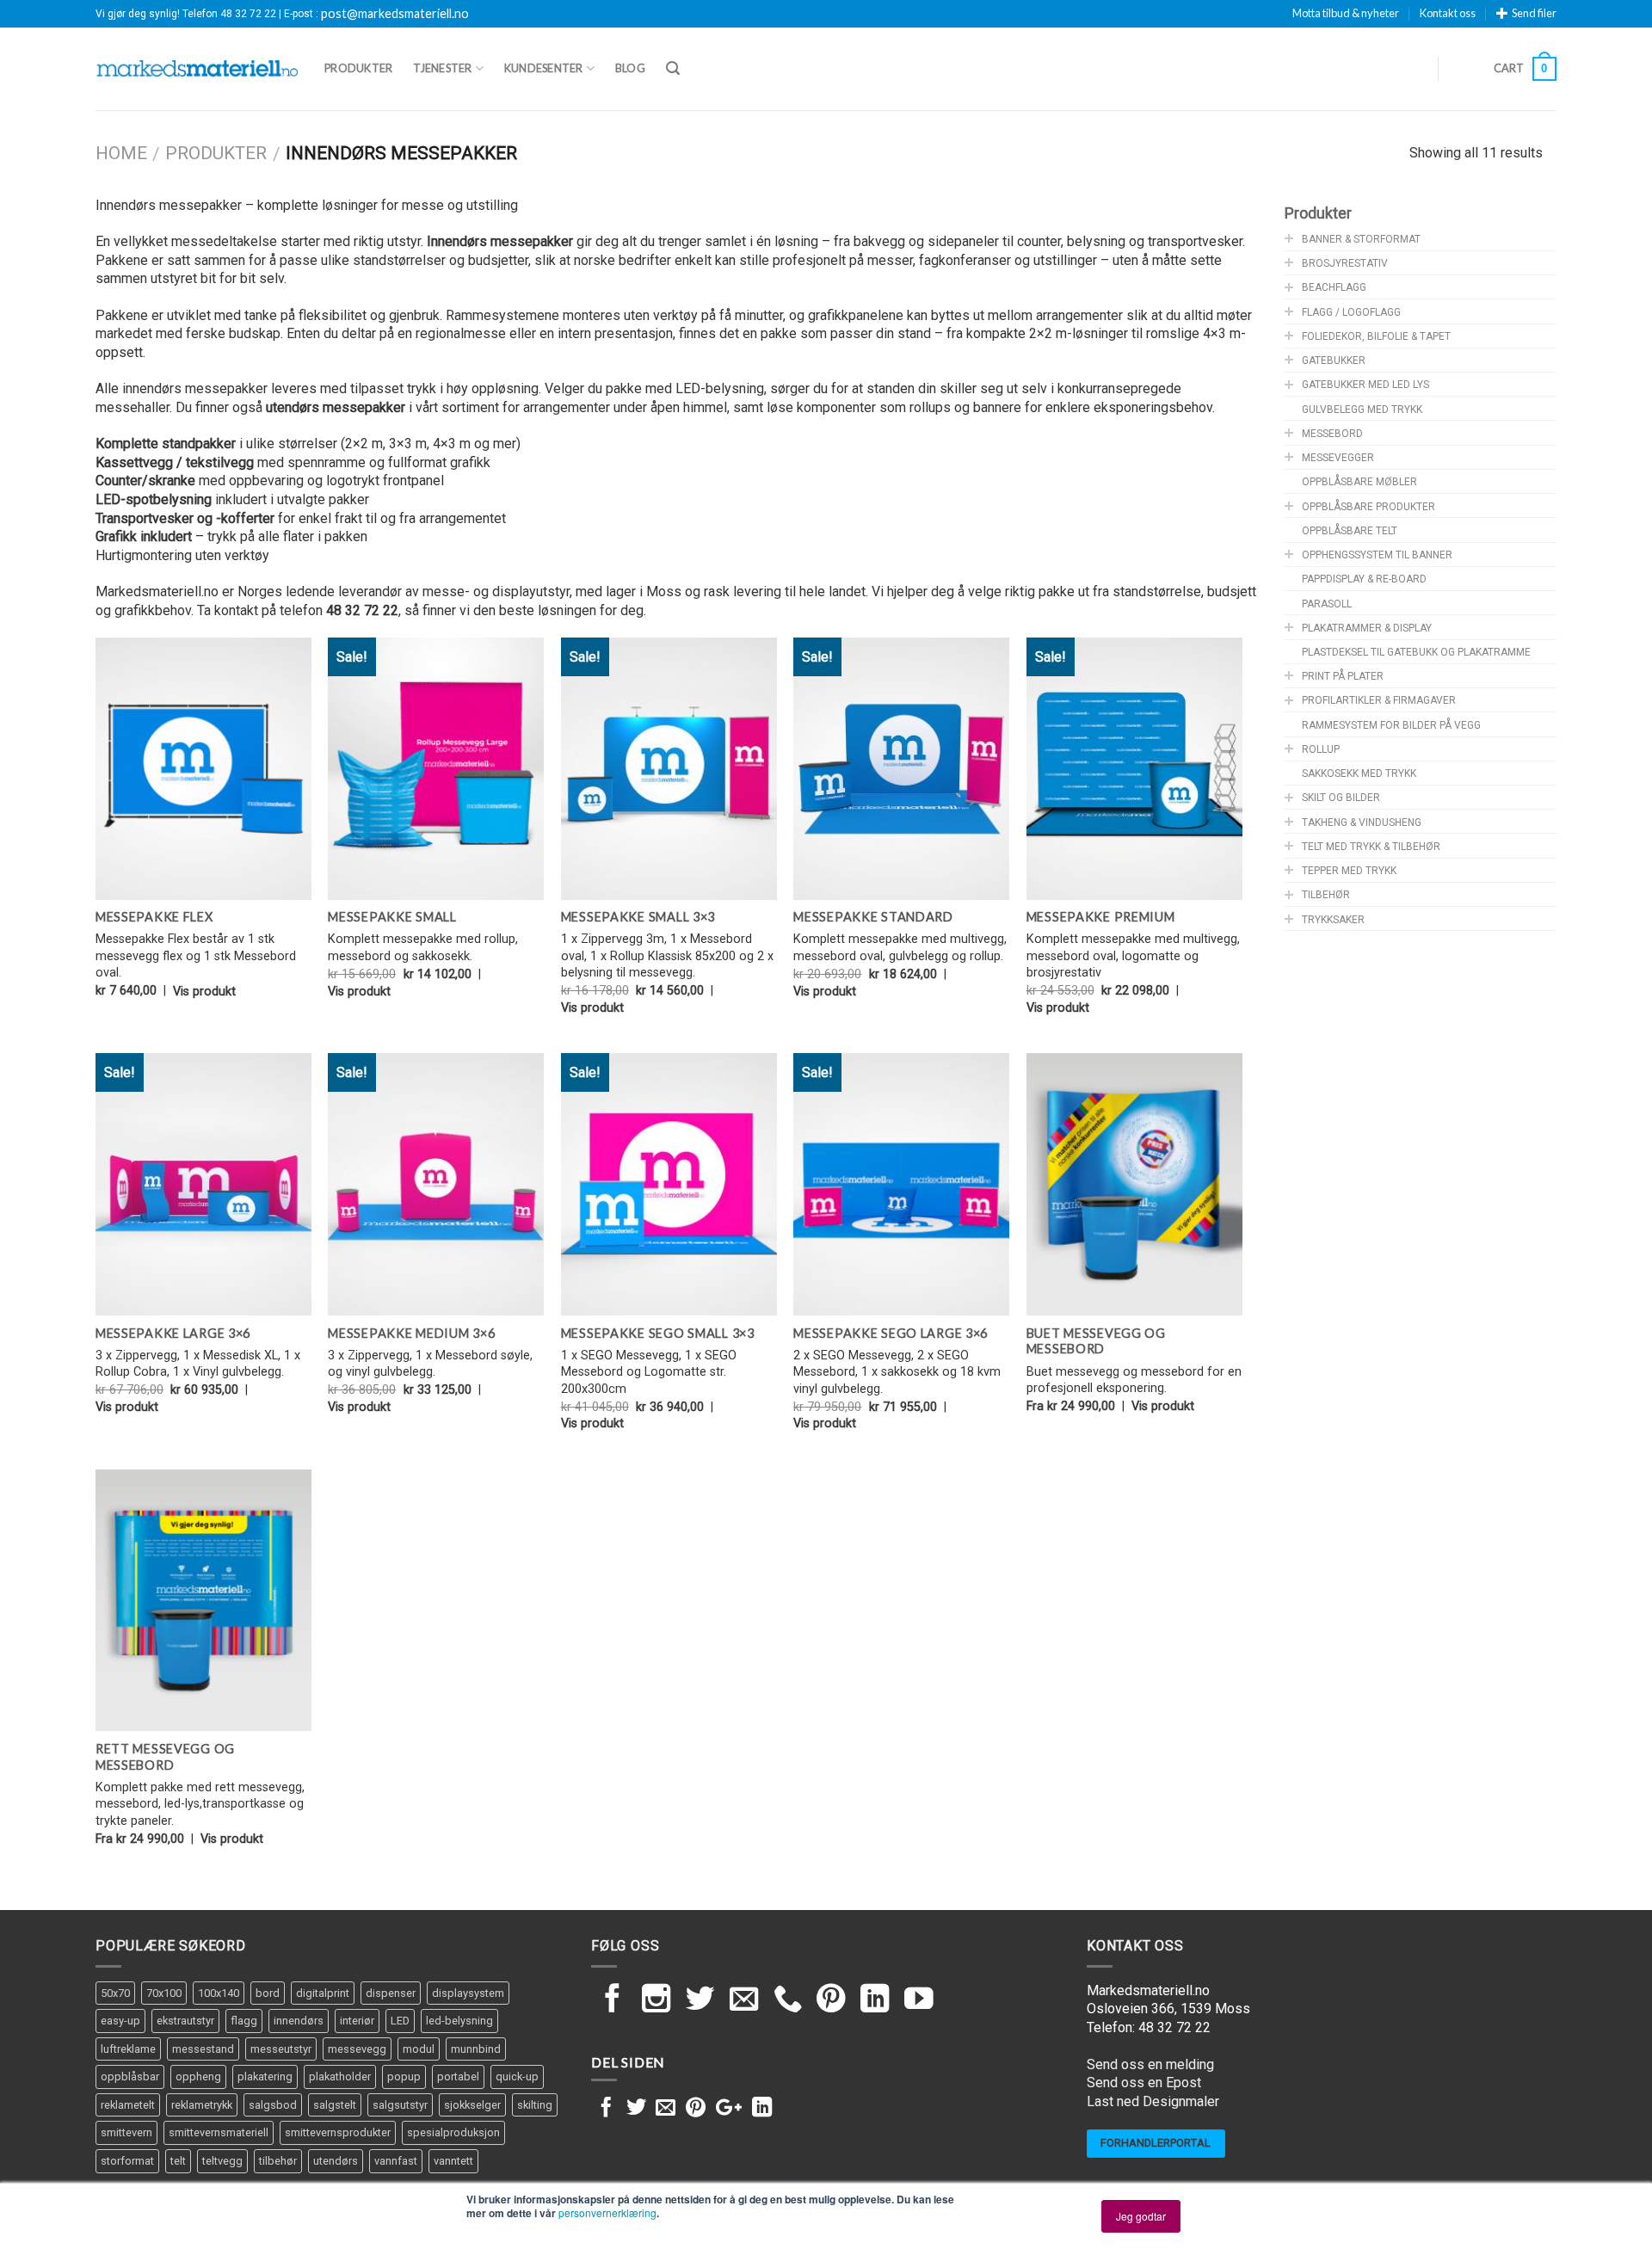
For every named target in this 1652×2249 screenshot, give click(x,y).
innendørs (299, 2021)
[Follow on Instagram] (656, 2001)
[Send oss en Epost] (744, 2001)
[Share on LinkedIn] (762, 2109)
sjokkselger (472, 2105)
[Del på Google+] (729, 2109)
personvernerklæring (607, 2212)
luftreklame (128, 2049)
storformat (127, 2161)
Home (121, 153)
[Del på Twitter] (636, 2109)
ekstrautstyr (185, 2021)
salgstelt (335, 2105)
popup (404, 2076)
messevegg (357, 2049)
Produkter (358, 68)
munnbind (476, 2049)
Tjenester (442, 68)
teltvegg (222, 2161)
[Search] (673, 68)
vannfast (396, 2161)
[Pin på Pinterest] (696, 2109)
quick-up (517, 2076)
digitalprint (323, 1993)
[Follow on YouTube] (919, 2001)
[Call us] (788, 2001)
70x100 (164, 1993)
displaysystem (468, 1993)
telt (178, 2161)
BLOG (630, 68)
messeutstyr (281, 2049)
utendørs (336, 2161)
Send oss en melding (1150, 2064)
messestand (203, 2049)
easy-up (120, 2021)
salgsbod (273, 2105)
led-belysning (459, 2021)
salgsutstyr (400, 2105)
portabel (458, 2076)
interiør (357, 2021)
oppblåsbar (130, 2076)
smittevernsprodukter (338, 2132)
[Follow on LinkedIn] (875, 2001)
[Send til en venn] (666, 2109)
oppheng (198, 2076)
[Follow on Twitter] (700, 2001)
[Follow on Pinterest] (831, 2001)
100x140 (219, 1993)
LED (400, 2021)
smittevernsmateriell (219, 2132)
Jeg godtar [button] (1141, 2216)
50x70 (115, 1993)
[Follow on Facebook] (613, 2001)
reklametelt (128, 2105)
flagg (244, 2021)
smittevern (126, 2132)
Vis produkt (204, 992)
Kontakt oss (1448, 13)
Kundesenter (544, 68)
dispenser (391, 1993)
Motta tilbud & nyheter (1346, 13)
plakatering (265, 2076)
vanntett (453, 2161)
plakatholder (340, 2076)
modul (419, 2049)
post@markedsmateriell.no (395, 14)
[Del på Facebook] (606, 2109)
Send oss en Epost (1144, 2083)
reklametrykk (202, 2105)
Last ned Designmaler (1153, 2101)
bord (268, 1993)
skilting (535, 2105)
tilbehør (278, 2161)
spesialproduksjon (453, 2132)
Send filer (1534, 13)
